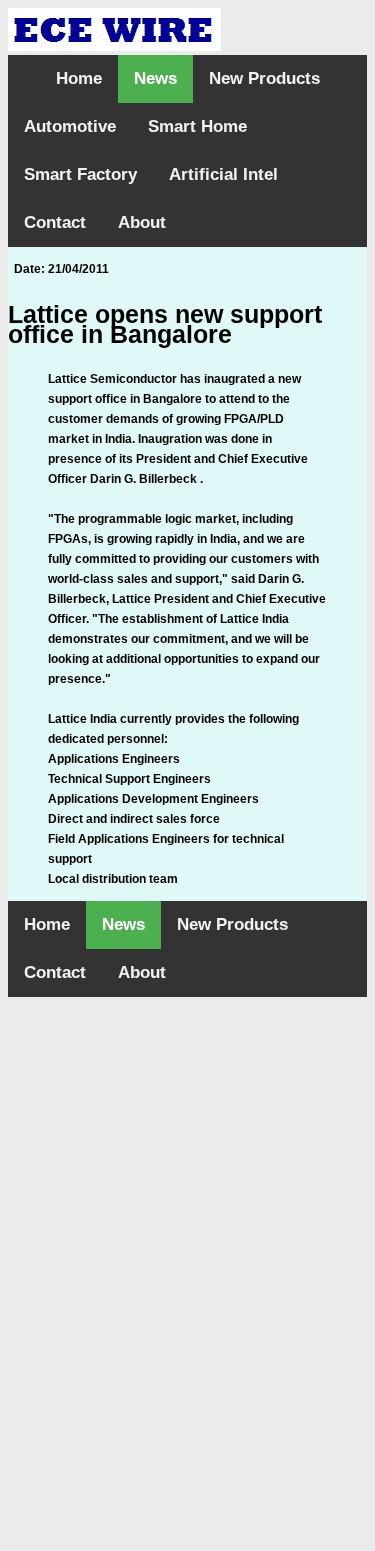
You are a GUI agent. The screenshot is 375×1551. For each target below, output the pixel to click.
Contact (55, 222)
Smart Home (197, 126)
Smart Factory (80, 174)
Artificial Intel (223, 174)
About (142, 222)
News (155, 78)
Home (79, 78)
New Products (264, 78)
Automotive (70, 126)
